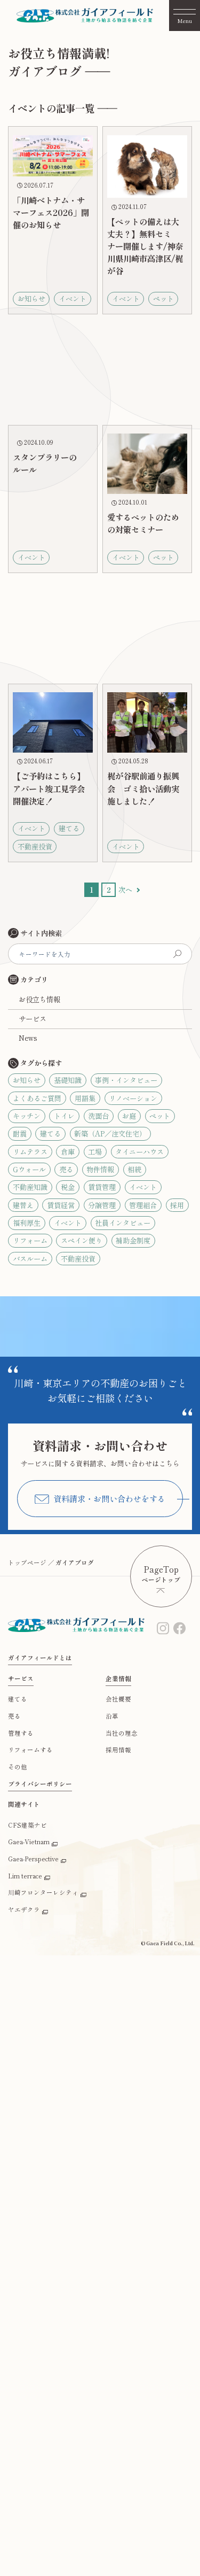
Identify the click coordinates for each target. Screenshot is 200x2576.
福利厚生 (27, 1223)
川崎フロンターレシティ (43, 1892)
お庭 (129, 1116)
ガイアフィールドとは (40, 1658)
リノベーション (133, 1098)
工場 (95, 1152)
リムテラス (30, 1152)
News (28, 1038)
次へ (125, 890)
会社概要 (118, 1699)
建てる (50, 1134)
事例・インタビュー (126, 1080)
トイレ (64, 1116)
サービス (33, 1019)
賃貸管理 (102, 1187)
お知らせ (27, 1080)
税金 (68, 1187)
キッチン (27, 1116)
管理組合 (143, 1205)
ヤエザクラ (24, 1909)
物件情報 (100, 1169)
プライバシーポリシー (40, 1784)
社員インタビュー (123, 1223)
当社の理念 (122, 1733)
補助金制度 (133, 1240)
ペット (160, 1116)
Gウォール (29, 1169)
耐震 (20, 1134)
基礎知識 (68, 1080)
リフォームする (30, 1750)
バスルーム (30, 1259)
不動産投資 (78, 1259)
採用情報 (118, 1750)
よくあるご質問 (37, 1098)
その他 (18, 1767)
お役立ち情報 (39, 999)
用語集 (85, 1098)
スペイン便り (82, 1240)
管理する (21, 1733)
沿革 (112, 1716)
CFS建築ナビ (27, 1825)
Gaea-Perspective (33, 1859)
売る (66, 1169)
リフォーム (30, 1240)
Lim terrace (25, 1876)
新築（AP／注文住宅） (110, 1134)
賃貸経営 (61, 1205)
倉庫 (68, 1152)
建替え (23, 1205)
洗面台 (98, 1116)
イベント (143, 1187)
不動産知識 (30, 1187)
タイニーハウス (139, 1152)
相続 (134, 1169)
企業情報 (118, 1678)
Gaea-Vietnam (29, 1842)
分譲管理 (102, 1205)
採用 (177, 1205)
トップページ (27, 1562)
